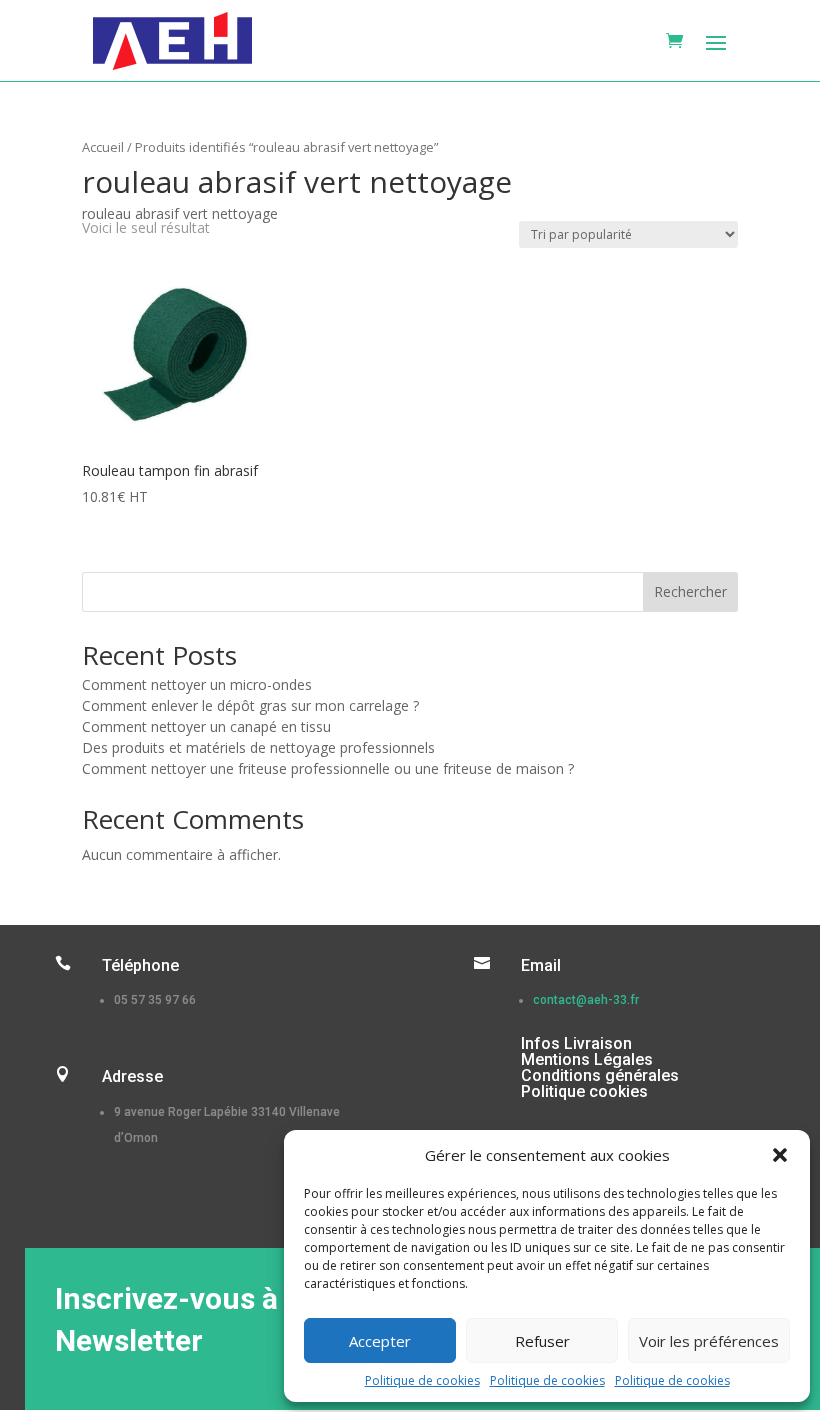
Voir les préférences (709, 1341)
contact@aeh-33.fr (586, 1000)
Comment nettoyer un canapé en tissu (206, 726)
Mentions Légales (587, 1059)
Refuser (542, 1341)
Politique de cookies (422, 1380)
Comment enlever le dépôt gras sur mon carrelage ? (250, 705)
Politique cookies (584, 1091)
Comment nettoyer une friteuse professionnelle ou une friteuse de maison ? (328, 768)
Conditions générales (600, 1075)
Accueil (103, 147)
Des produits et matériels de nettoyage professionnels (258, 747)
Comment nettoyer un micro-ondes (197, 684)
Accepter (380, 1341)
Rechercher (690, 591)
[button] (780, 1155)
